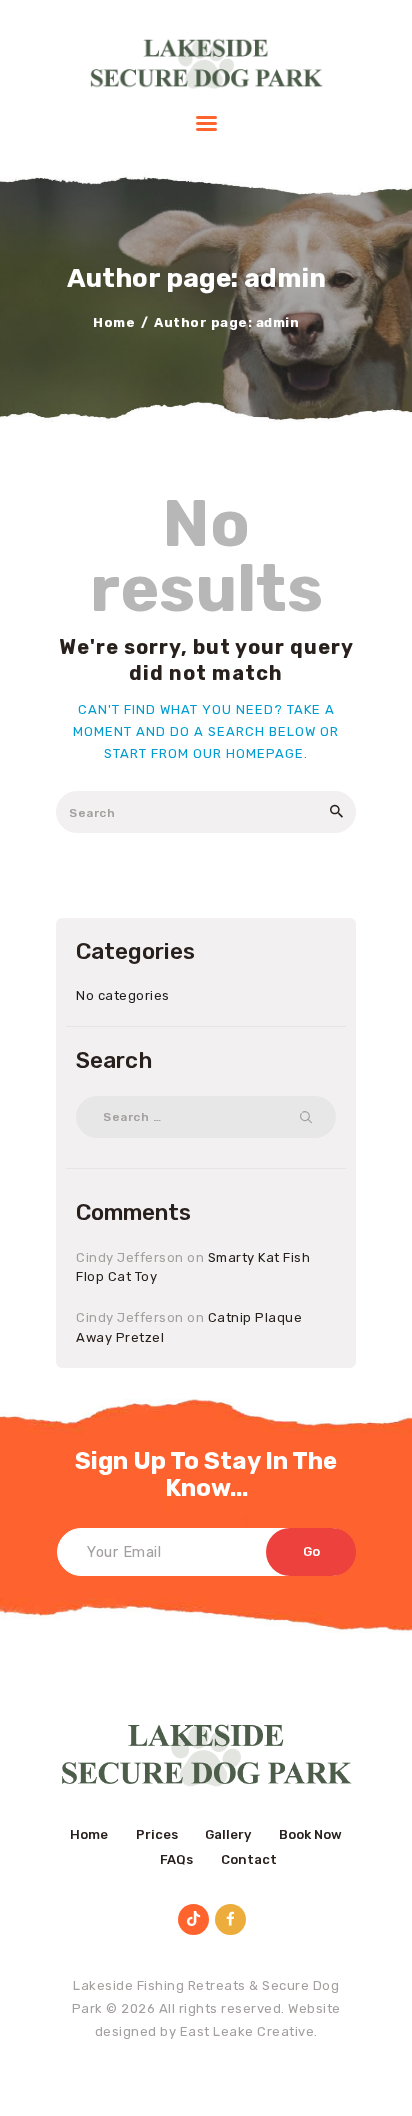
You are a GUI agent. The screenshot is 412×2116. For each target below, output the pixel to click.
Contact (249, 1859)
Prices (157, 1834)
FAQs (176, 1859)
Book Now (310, 1834)
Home (114, 322)
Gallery (228, 1834)
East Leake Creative (247, 2031)
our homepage (248, 753)
